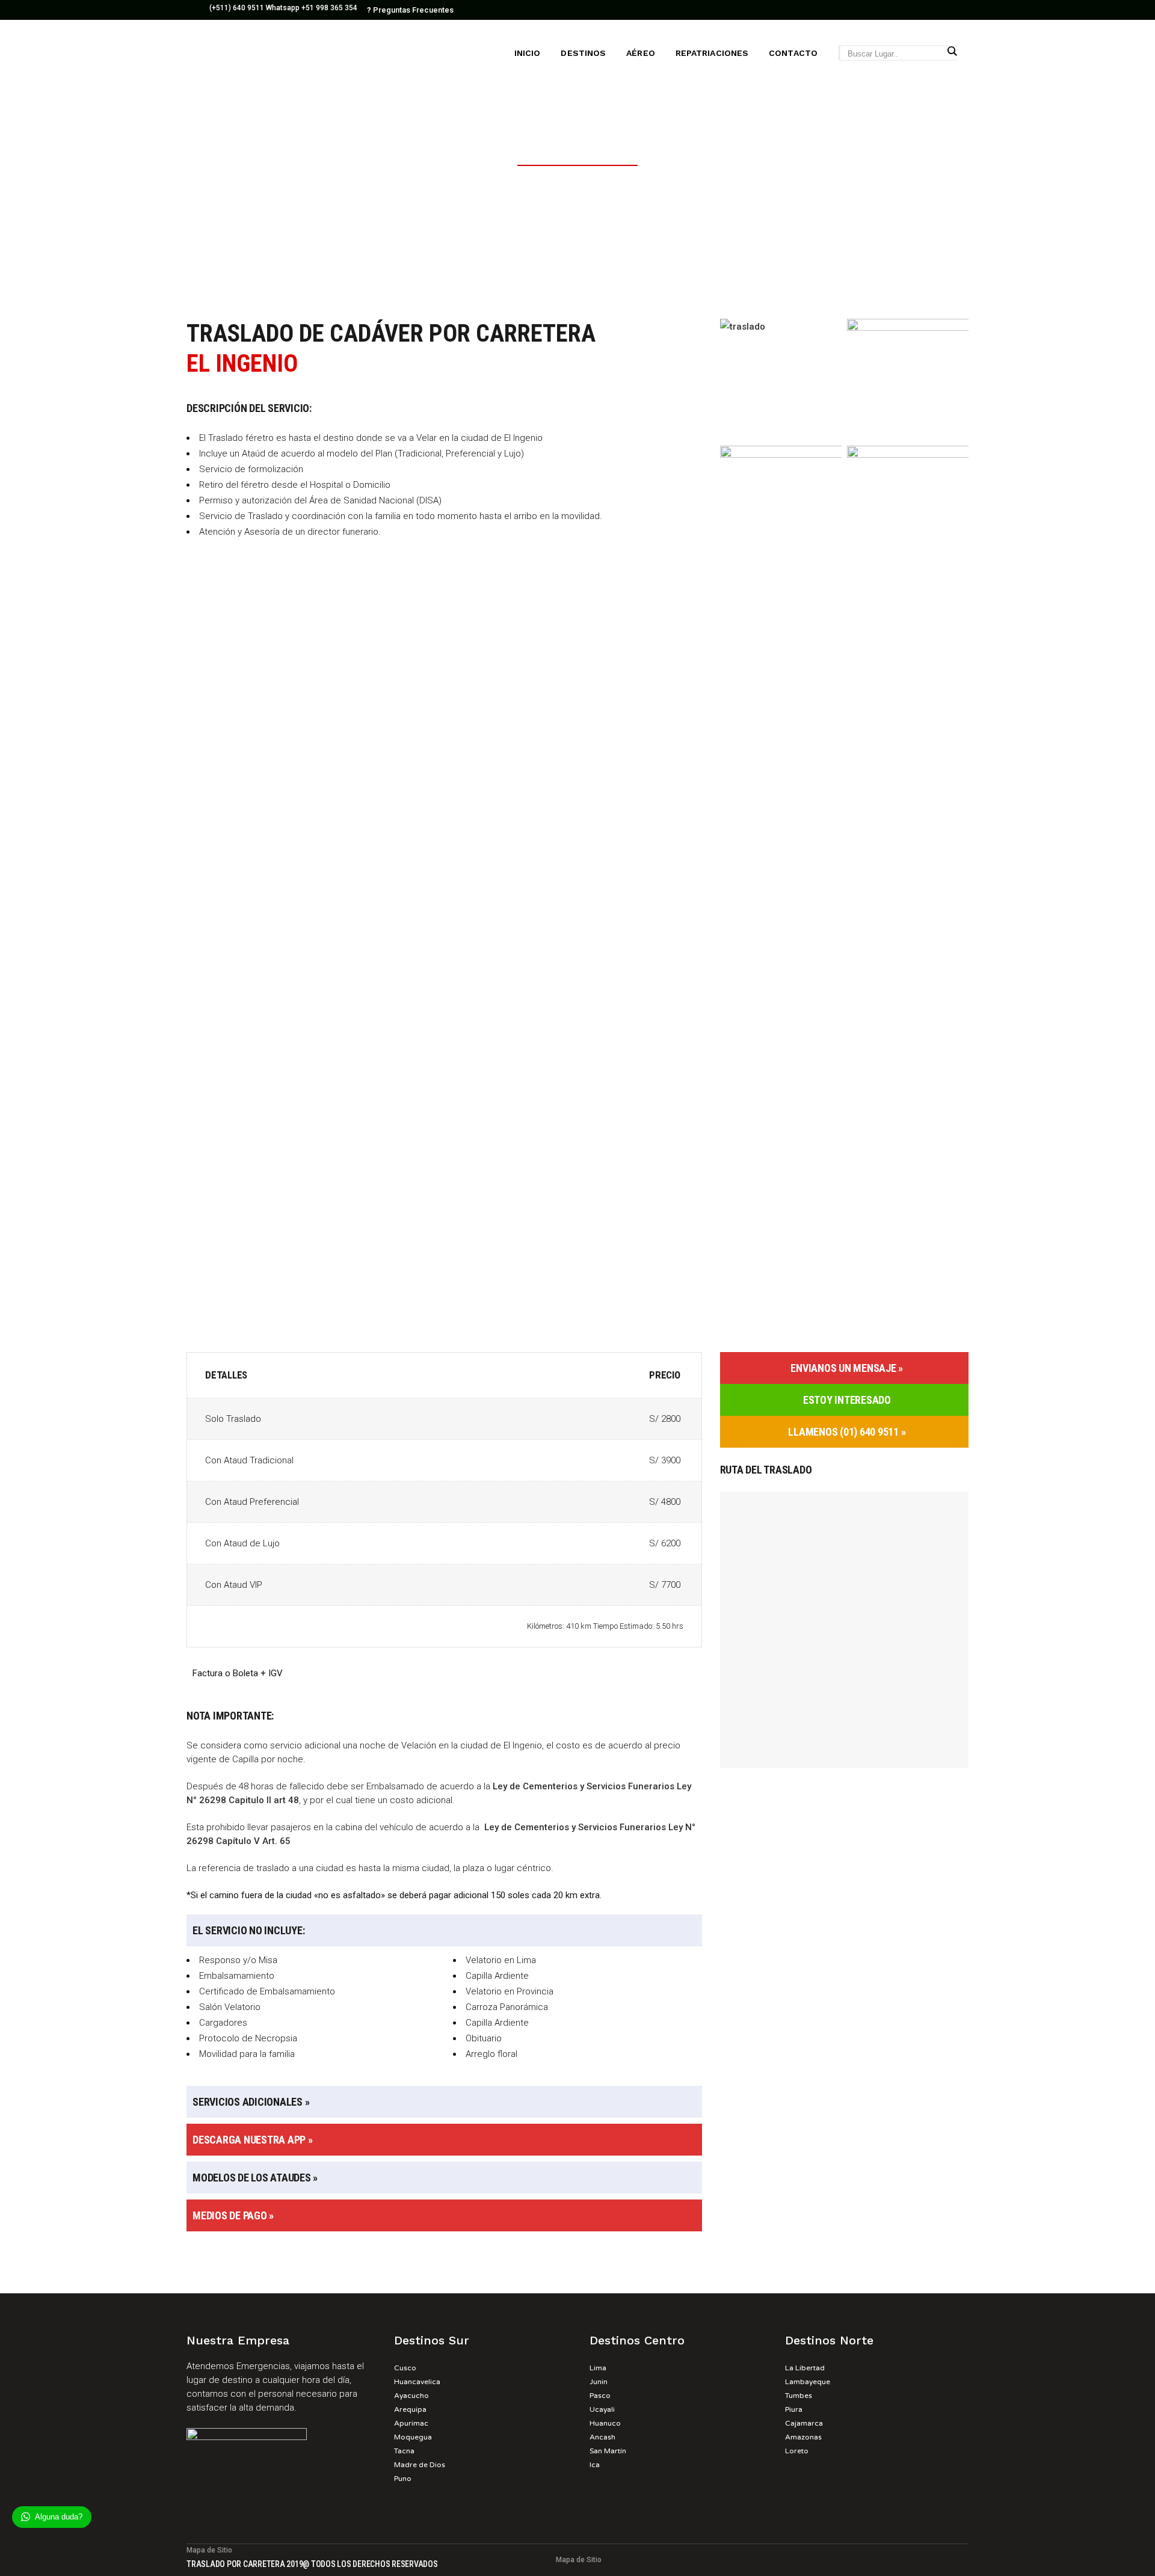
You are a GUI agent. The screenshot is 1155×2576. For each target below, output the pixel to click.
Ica (595, 2465)
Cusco (405, 2368)
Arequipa (410, 2409)
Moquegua (413, 2437)
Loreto (797, 2451)
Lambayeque (808, 2382)
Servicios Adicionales (248, 2102)
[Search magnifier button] (952, 51)
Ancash (602, 2437)
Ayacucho (411, 2396)
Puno (403, 2479)
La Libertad (805, 2368)
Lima (598, 2368)
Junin (599, 2382)
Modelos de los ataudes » (255, 2178)
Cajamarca (804, 2423)
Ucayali (602, 2409)
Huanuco (605, 2423)
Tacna (404, 2451)
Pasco (600, 2396)
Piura (794, 2409)
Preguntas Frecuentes (410, 10)
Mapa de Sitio (209, 2550)
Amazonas (803, 2437)
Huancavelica (417, 2382)
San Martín (608, 2451)
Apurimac (411, 2423)
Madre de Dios (420, 2465)
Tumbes (799, 2396)
